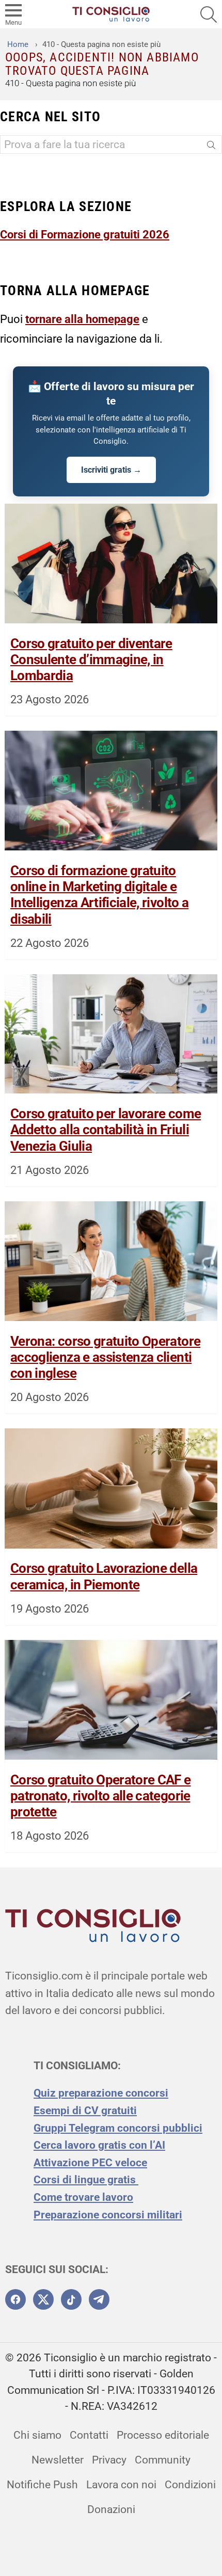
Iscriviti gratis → (111, 470)
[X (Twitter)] (43, 2299)
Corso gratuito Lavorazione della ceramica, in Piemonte (104, 1576)
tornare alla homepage (82, 319)
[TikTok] (71, 2299)
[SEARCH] (209, 14)
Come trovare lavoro (83, 2197)
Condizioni (190, 2485)
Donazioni (111, 2509)
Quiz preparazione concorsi (101, 2093)
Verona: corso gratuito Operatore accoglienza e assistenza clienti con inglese (105, 1357)
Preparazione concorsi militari (108, 2215)
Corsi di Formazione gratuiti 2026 (85, 234)
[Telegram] (99, 2299)
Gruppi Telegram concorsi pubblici (118, 2128)
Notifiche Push (42, 2485)
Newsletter (58, 2460)
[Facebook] (15, 2299)
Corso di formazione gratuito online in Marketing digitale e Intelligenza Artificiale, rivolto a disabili (99, 895)
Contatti (89, 2435)
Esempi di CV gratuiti (85, 2111)
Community (163, 2460)
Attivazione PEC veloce (90, 2163)
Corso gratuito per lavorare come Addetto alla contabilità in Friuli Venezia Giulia (106, 1130)
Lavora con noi (121, 2485)
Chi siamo (37, 2435)
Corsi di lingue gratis (86, 2180)
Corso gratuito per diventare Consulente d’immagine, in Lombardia (91, 659)
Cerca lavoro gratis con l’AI (99, 2145)
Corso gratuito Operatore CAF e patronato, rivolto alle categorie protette (101, 1796)
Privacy (109, 2460)
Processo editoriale (163, 2435)
